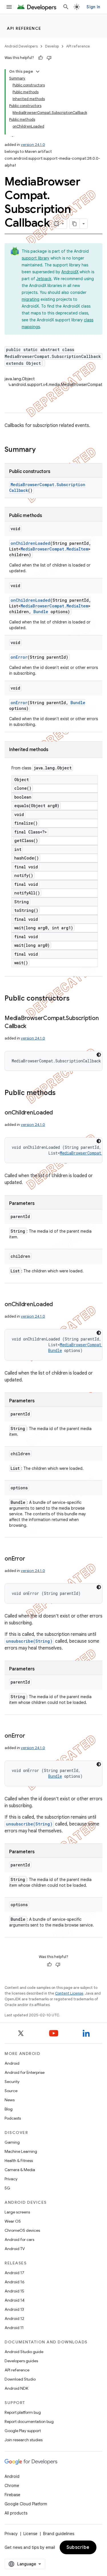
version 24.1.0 (33, 145)
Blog (9, 2109)
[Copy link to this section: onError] (31, 1559)
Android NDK (16, 2388)
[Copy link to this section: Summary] (41, 450)
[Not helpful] (49, 58)
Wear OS (13, 2221)
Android (12, 2063)
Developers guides (21, 2361)
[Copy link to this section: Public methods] (61, 1093)
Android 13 (14, 2309)
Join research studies (24, 2440)
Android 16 (15, 2282)
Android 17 (14, 2273)
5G (7, 2188)
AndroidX (70, 272)
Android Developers (21, 46)
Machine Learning (21, 2151)
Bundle (41, 612)
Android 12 (14, 2318)
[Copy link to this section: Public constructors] (75, 999)
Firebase (12, 2495)
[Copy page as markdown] (75, 224)
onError (19, 657)
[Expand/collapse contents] (38, 72)
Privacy (11, 2179)
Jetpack (44, 279)
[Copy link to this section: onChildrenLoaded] (58, 1113)
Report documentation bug (29, 2421)
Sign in (93, 7)
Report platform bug (23, 2412)
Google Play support (23, 2431)
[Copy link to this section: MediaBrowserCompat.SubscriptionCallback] (32, 1027)
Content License (69, 1993)
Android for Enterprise (25, 2072)
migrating (31, 299)
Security (12, 2082)
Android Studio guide (24, 2352)
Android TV (15, 2249)
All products (16, 2513)
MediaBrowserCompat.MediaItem (54, 549)
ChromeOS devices (22, 2230)
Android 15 (14, 2291)
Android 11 (14, 2328)
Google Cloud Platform (26, 2504)
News (10, 2100)
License (30, 2534)
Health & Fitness (19, 2161)
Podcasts (13, 2118)
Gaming (12, 2142)
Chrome (12, 2486)
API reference (24, 28)
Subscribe (78, 2547)
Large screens (17, 2212)
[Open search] (66, 7)
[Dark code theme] (99, 1055)
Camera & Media (20, 2170)
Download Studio (20, 2379)
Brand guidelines (59, 2534)
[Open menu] (9, 7)
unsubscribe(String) (29, 1641)
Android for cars (19, 2240)
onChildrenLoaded (30, 543)
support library (36, 258)
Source (11, 2091)
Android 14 (15, 2300)
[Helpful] (41, 58)
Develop (52, 46)
